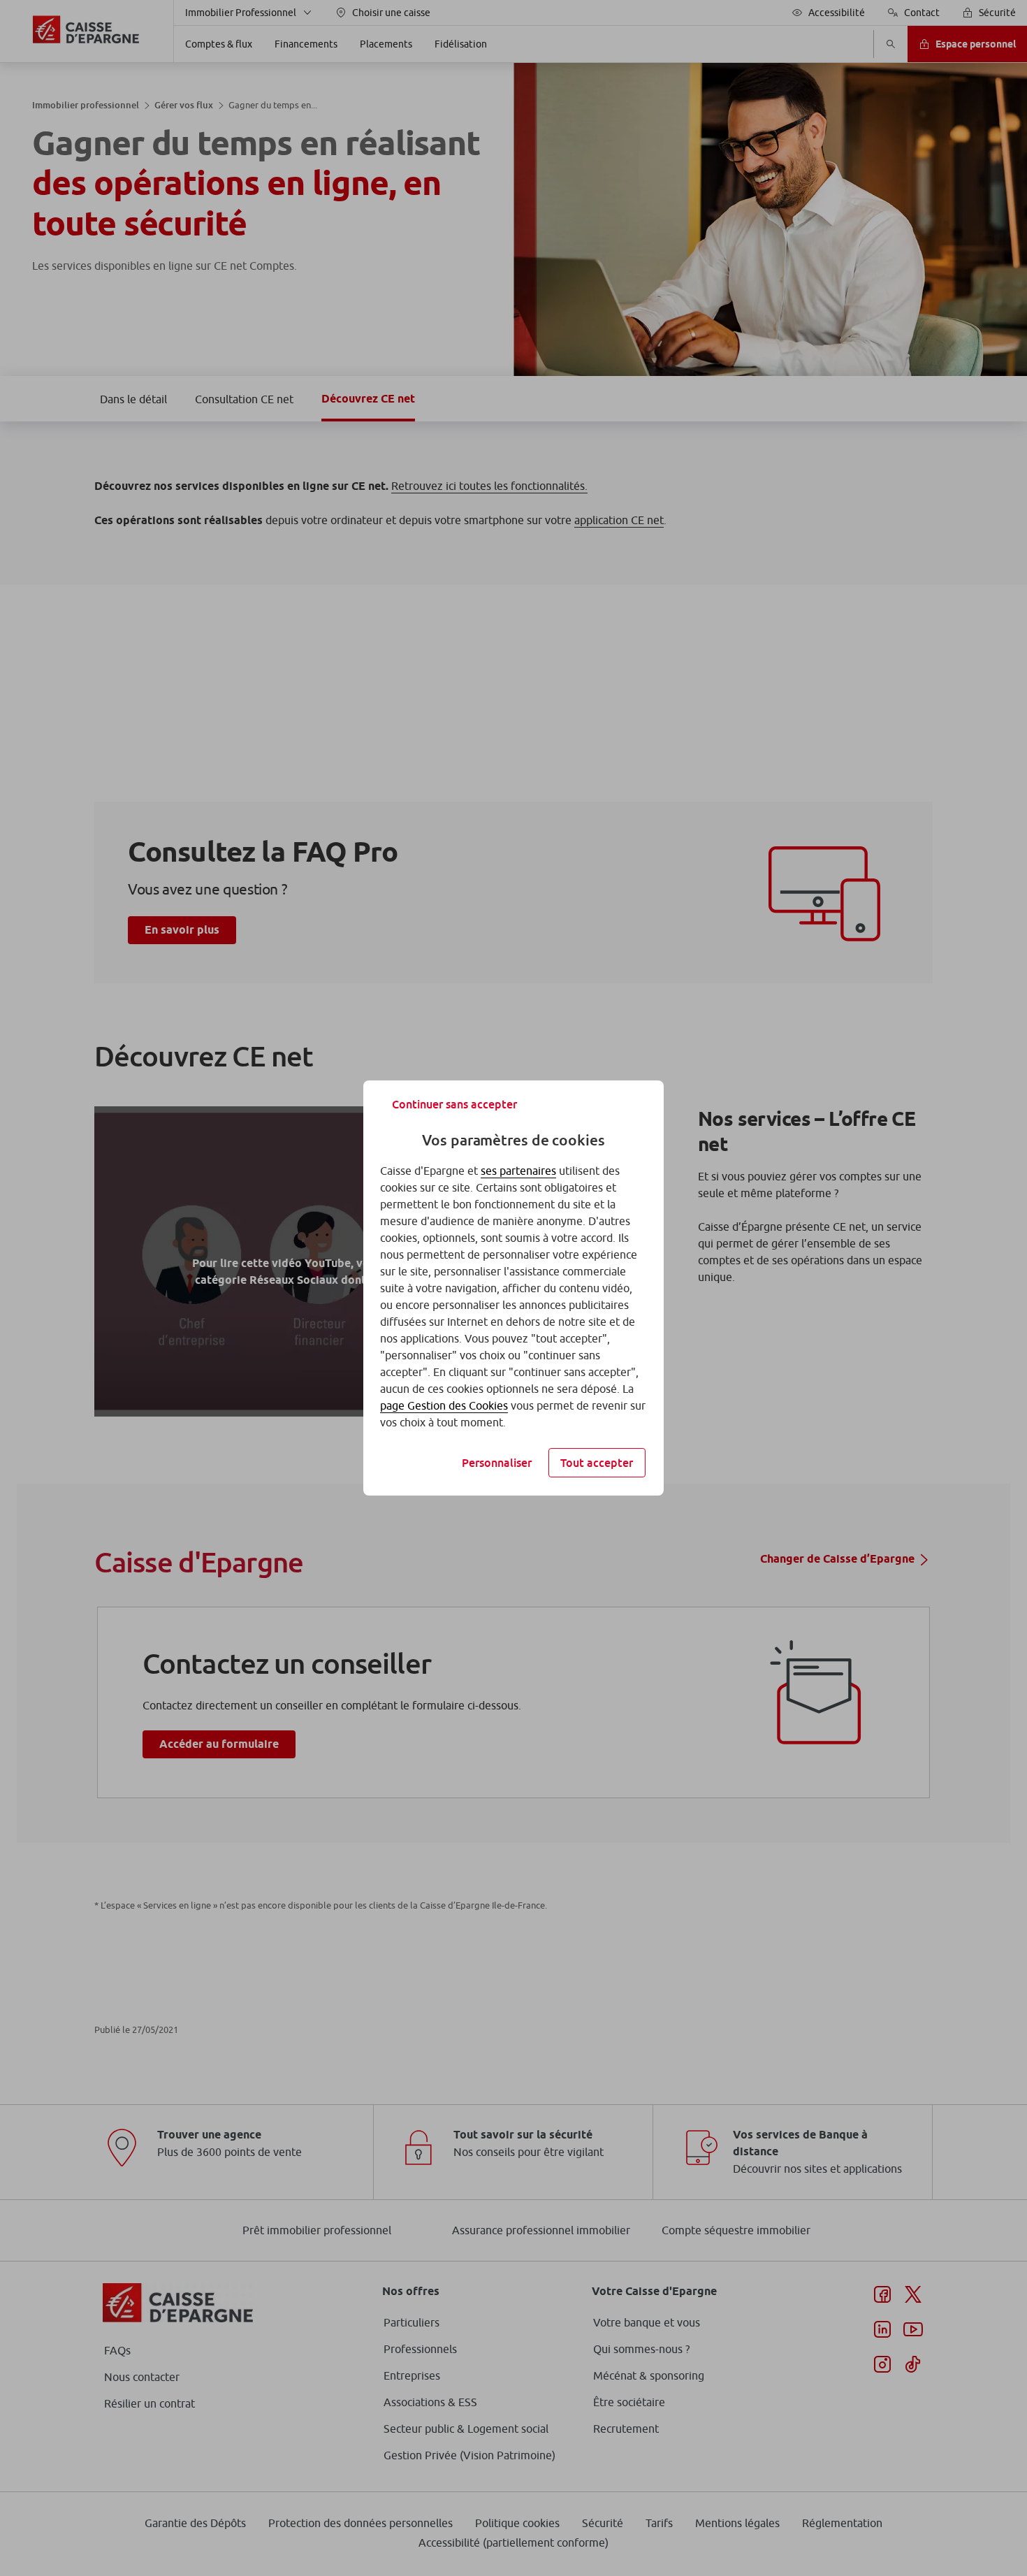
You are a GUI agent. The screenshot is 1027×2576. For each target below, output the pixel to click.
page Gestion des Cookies (444, 1405)
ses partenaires (518, 1171)
